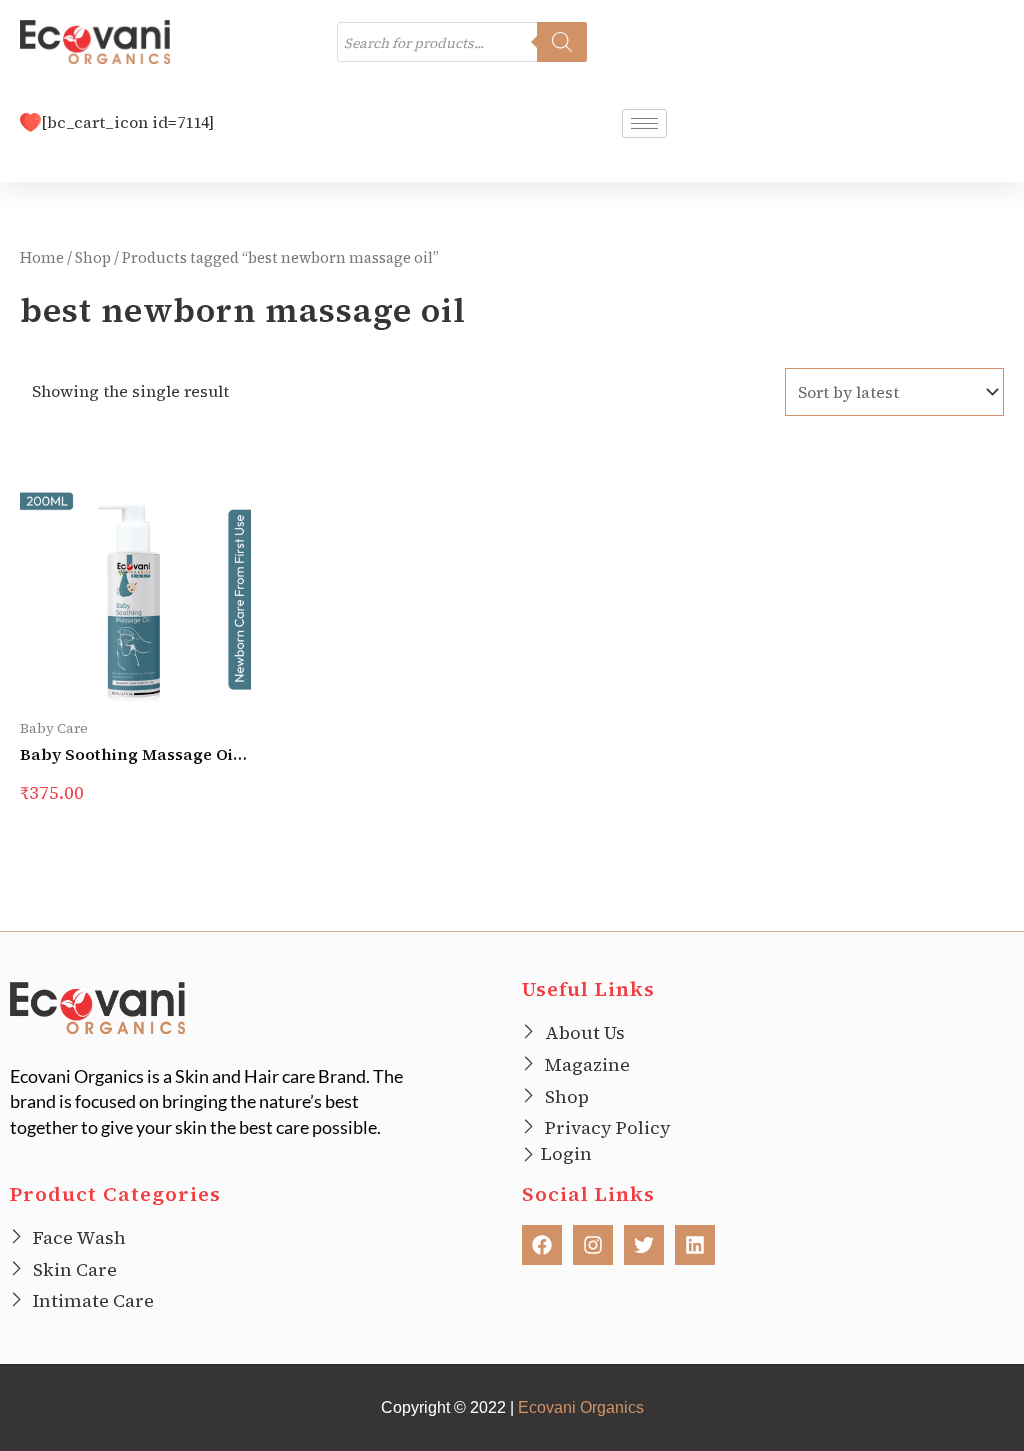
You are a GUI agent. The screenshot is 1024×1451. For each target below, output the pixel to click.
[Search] (562, 42)
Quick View (119, 677)
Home (42, 258)
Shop (93, 258)
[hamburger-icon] (644, 123)
